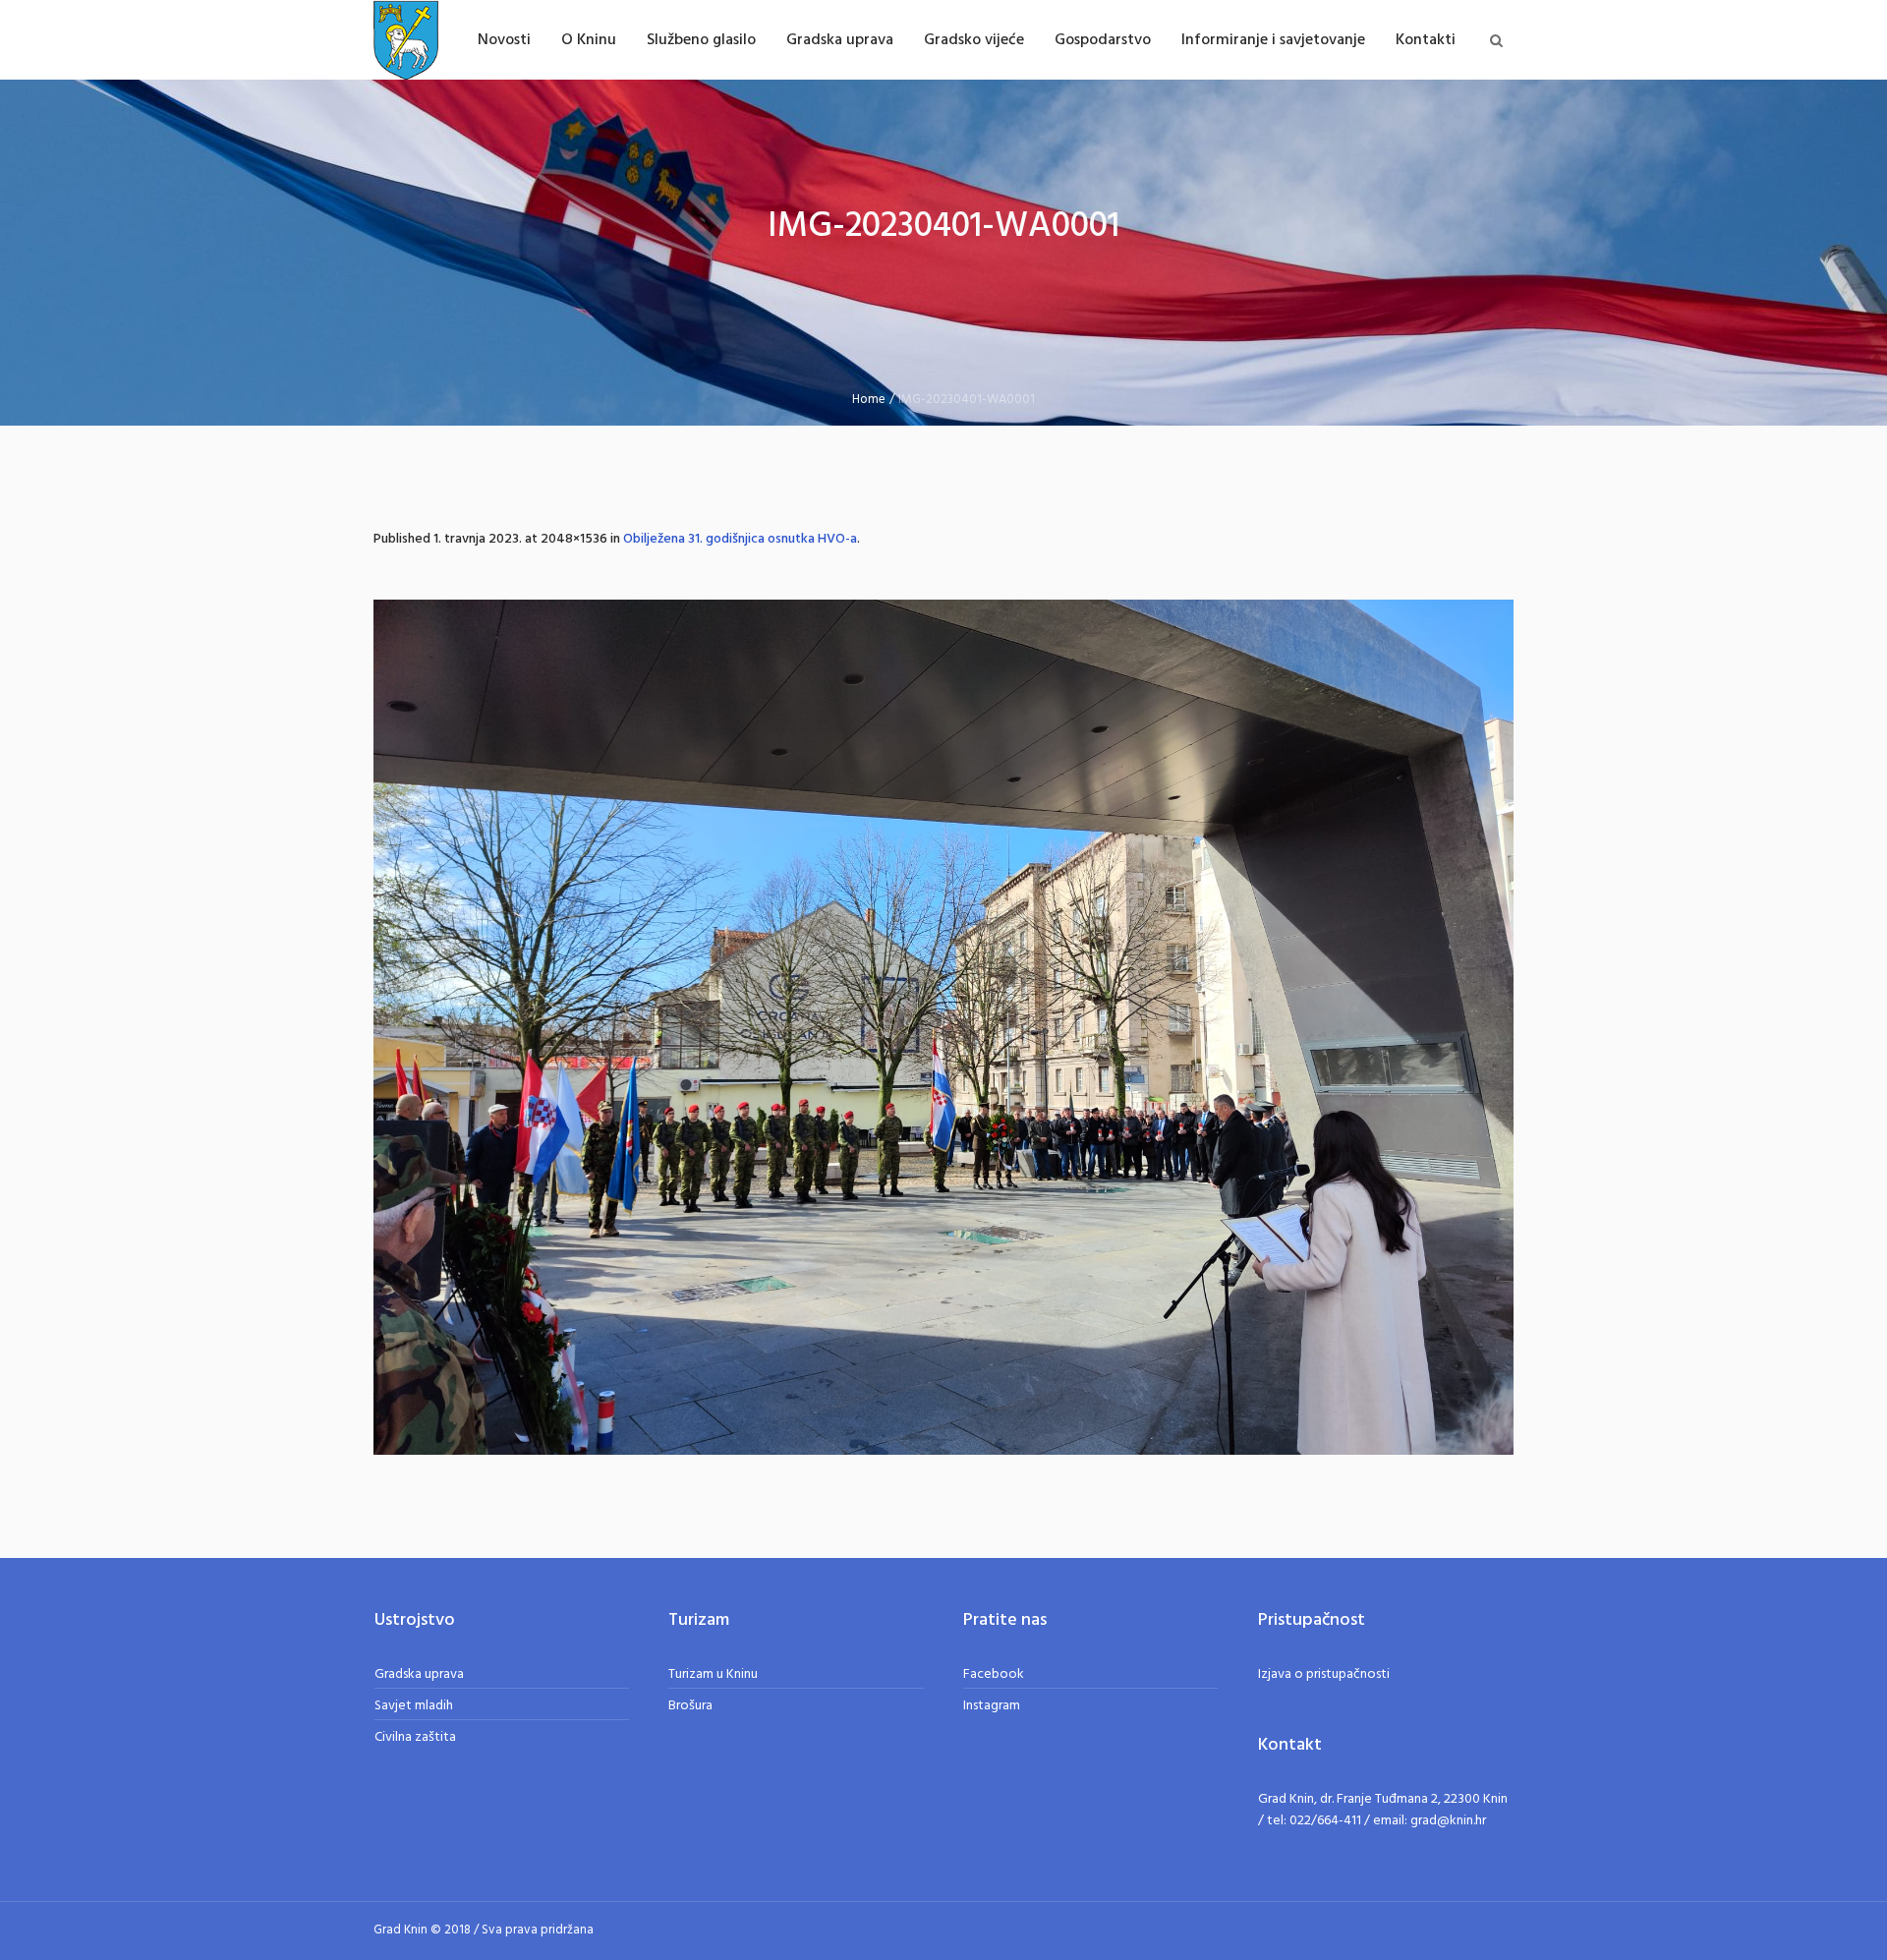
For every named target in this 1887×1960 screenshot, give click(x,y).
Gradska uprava (419, 1674)
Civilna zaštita (415, 1737)
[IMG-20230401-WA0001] (943, 1027)
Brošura (690, 1706)
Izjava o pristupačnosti (1324, 1674)
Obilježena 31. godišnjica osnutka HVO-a (740, 539)
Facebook (994, 1674)
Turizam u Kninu (713, 1674)
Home (869, 400)
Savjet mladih (414, 1706)
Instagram (992, 1706)
